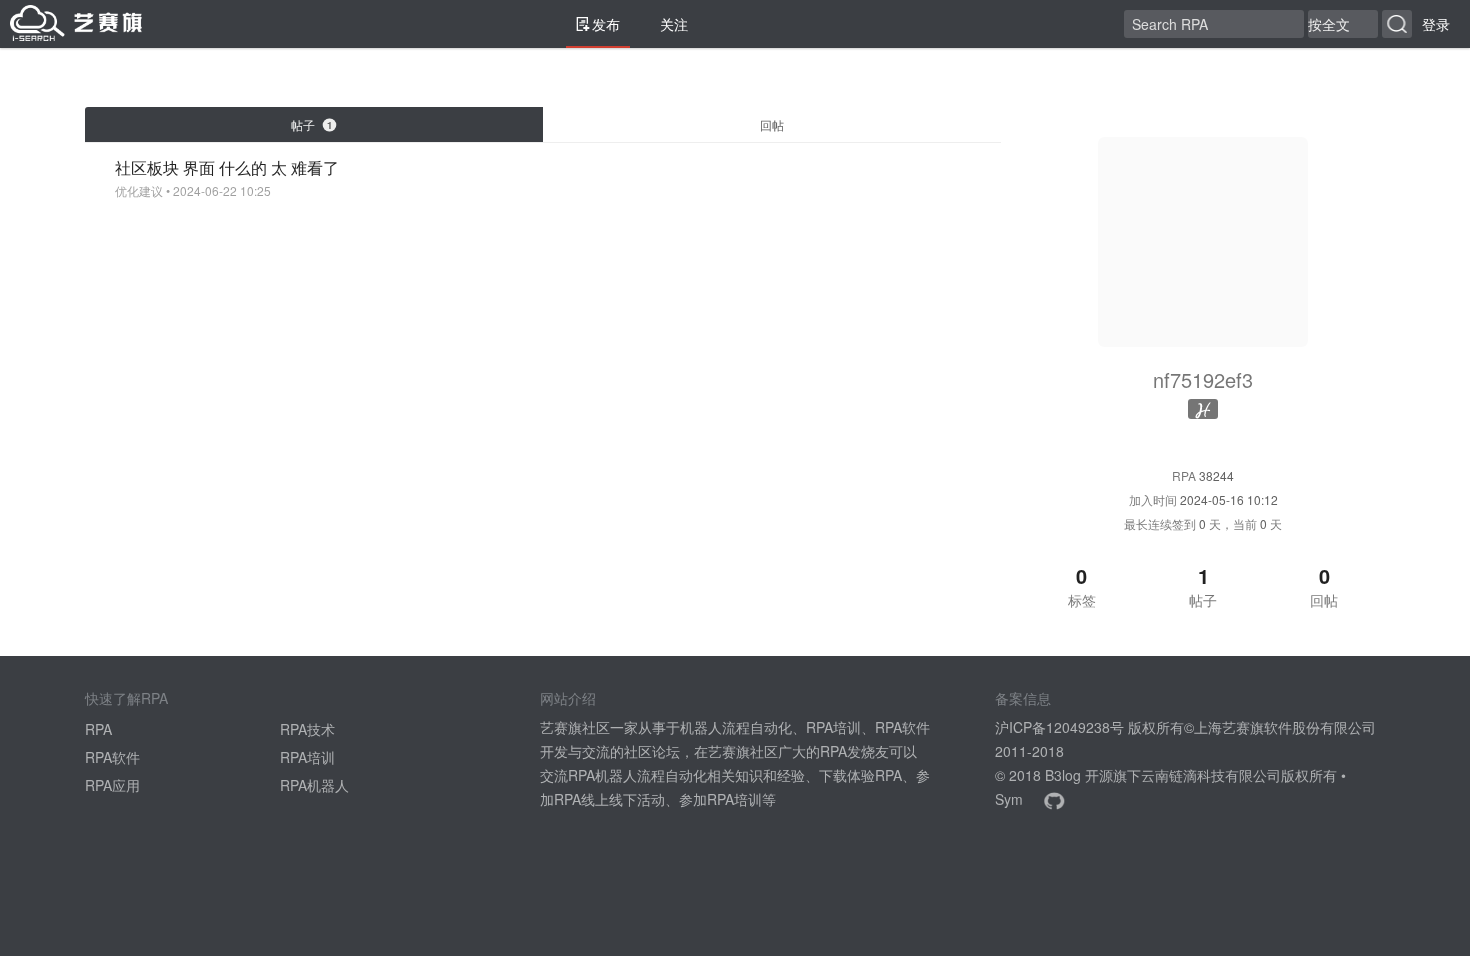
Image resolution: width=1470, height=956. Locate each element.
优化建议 (139, 191)
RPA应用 (112, 785)
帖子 (311, 124)
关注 (674, 24)
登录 (1436, 24)
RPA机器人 (314, 785)
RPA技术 (307, 729)
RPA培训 (307, 757)
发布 (606, 24)
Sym (1009, 799)
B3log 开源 (1079, 775)
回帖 (772, 124)
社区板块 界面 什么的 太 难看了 (227, 167)
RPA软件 (112, 757)
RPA (98, 729)
